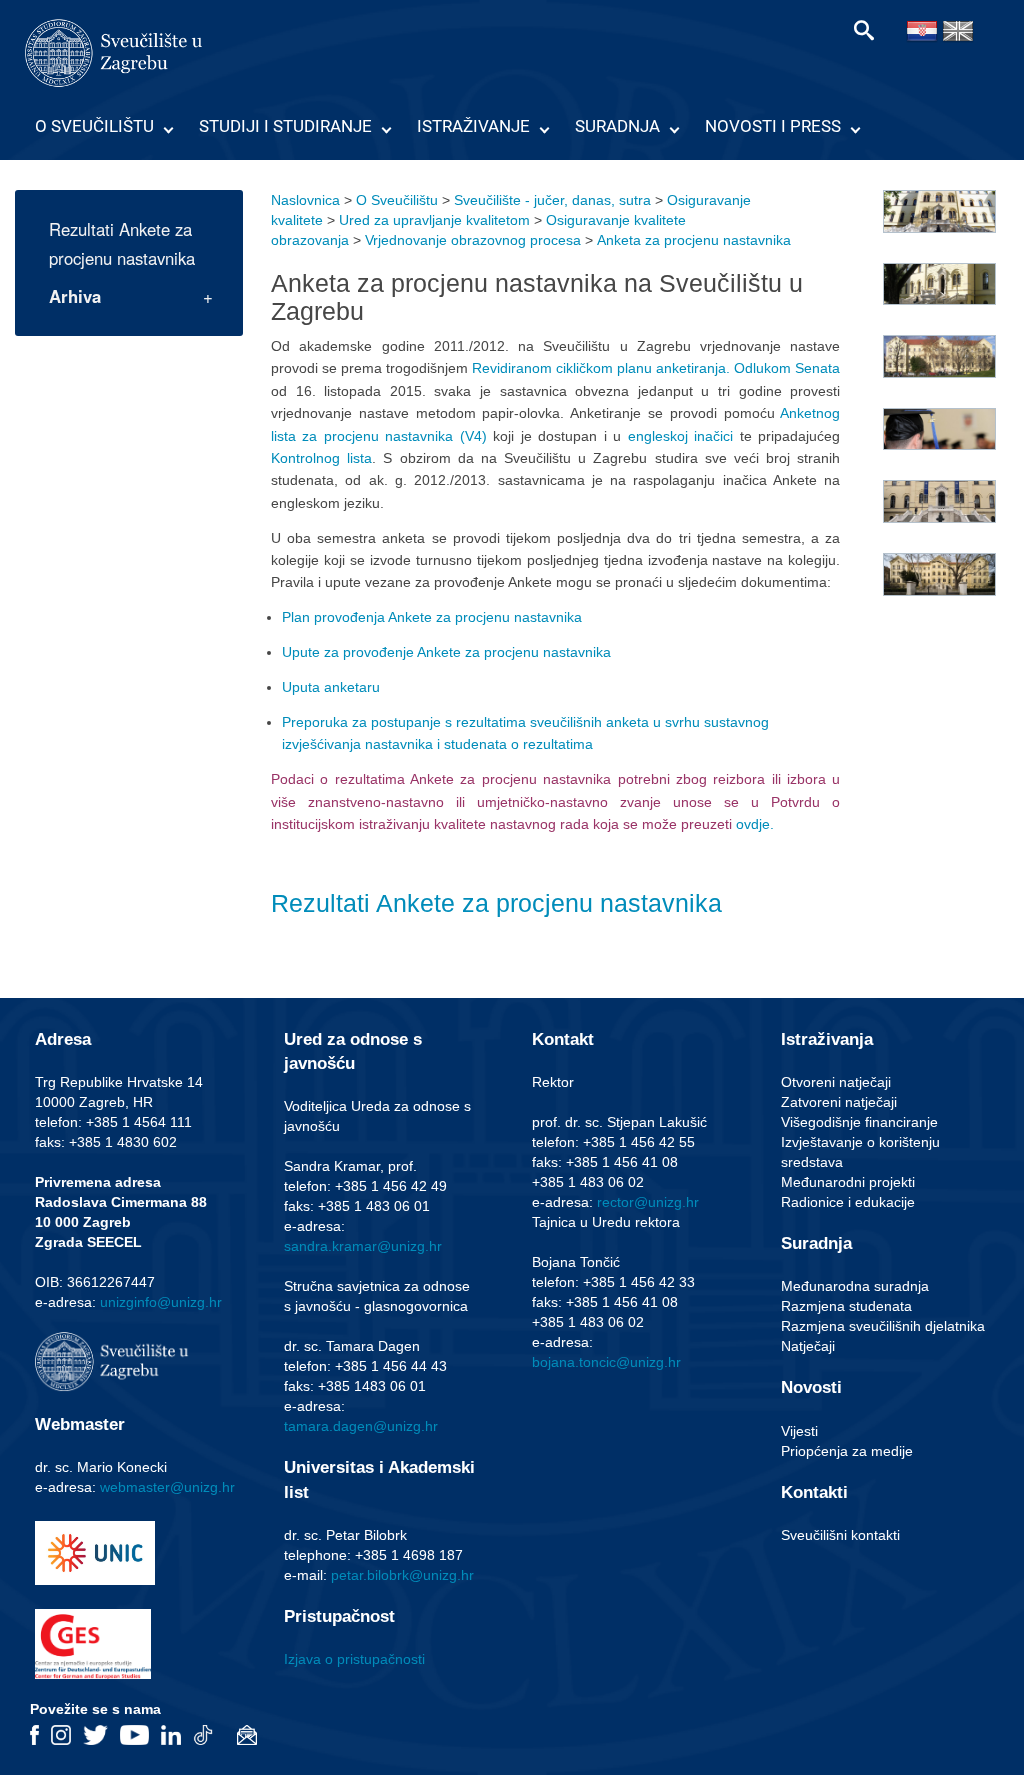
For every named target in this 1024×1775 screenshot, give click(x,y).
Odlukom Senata (787, 368)
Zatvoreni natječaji (839, 1102)
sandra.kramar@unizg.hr (363, 1246)
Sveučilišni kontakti (840, 1535)
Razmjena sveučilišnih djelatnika (883, 1326)
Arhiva (75, 296)
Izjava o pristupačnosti (354, 1659)
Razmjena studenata (846, 1306)
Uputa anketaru (331, 687)
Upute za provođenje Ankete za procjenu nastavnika (446, 652)
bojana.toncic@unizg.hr (606, 1362)
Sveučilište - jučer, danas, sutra (552, 200)
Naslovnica (305, 200)
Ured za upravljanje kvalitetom (434, 220)
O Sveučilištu (94, 126)
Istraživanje (473, 126)
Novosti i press (773, 126)
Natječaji (808, 1346)
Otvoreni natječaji (836, 1082)
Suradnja (617, 126)
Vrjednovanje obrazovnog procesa (473, 240)
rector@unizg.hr (648, 1202)
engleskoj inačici (681, 436)
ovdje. (755, 824)
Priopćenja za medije (847, 1451)
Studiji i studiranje (285, 126)
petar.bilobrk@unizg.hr (402, 1575)
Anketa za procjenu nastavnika (694, 240)
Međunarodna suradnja (855, 1286)
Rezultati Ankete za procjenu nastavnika (122, 243)
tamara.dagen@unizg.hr (361, 1426)
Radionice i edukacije (848, 1202)
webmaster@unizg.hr (167, 1487)
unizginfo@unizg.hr (161, 1302)
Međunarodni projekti (848, 1182)
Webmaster (80, 1424)
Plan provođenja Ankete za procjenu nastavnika (432, 617)
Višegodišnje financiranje (859, 1122)
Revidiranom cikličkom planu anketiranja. (601, 368)
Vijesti (799, 1431)
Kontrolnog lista (321, 458)
